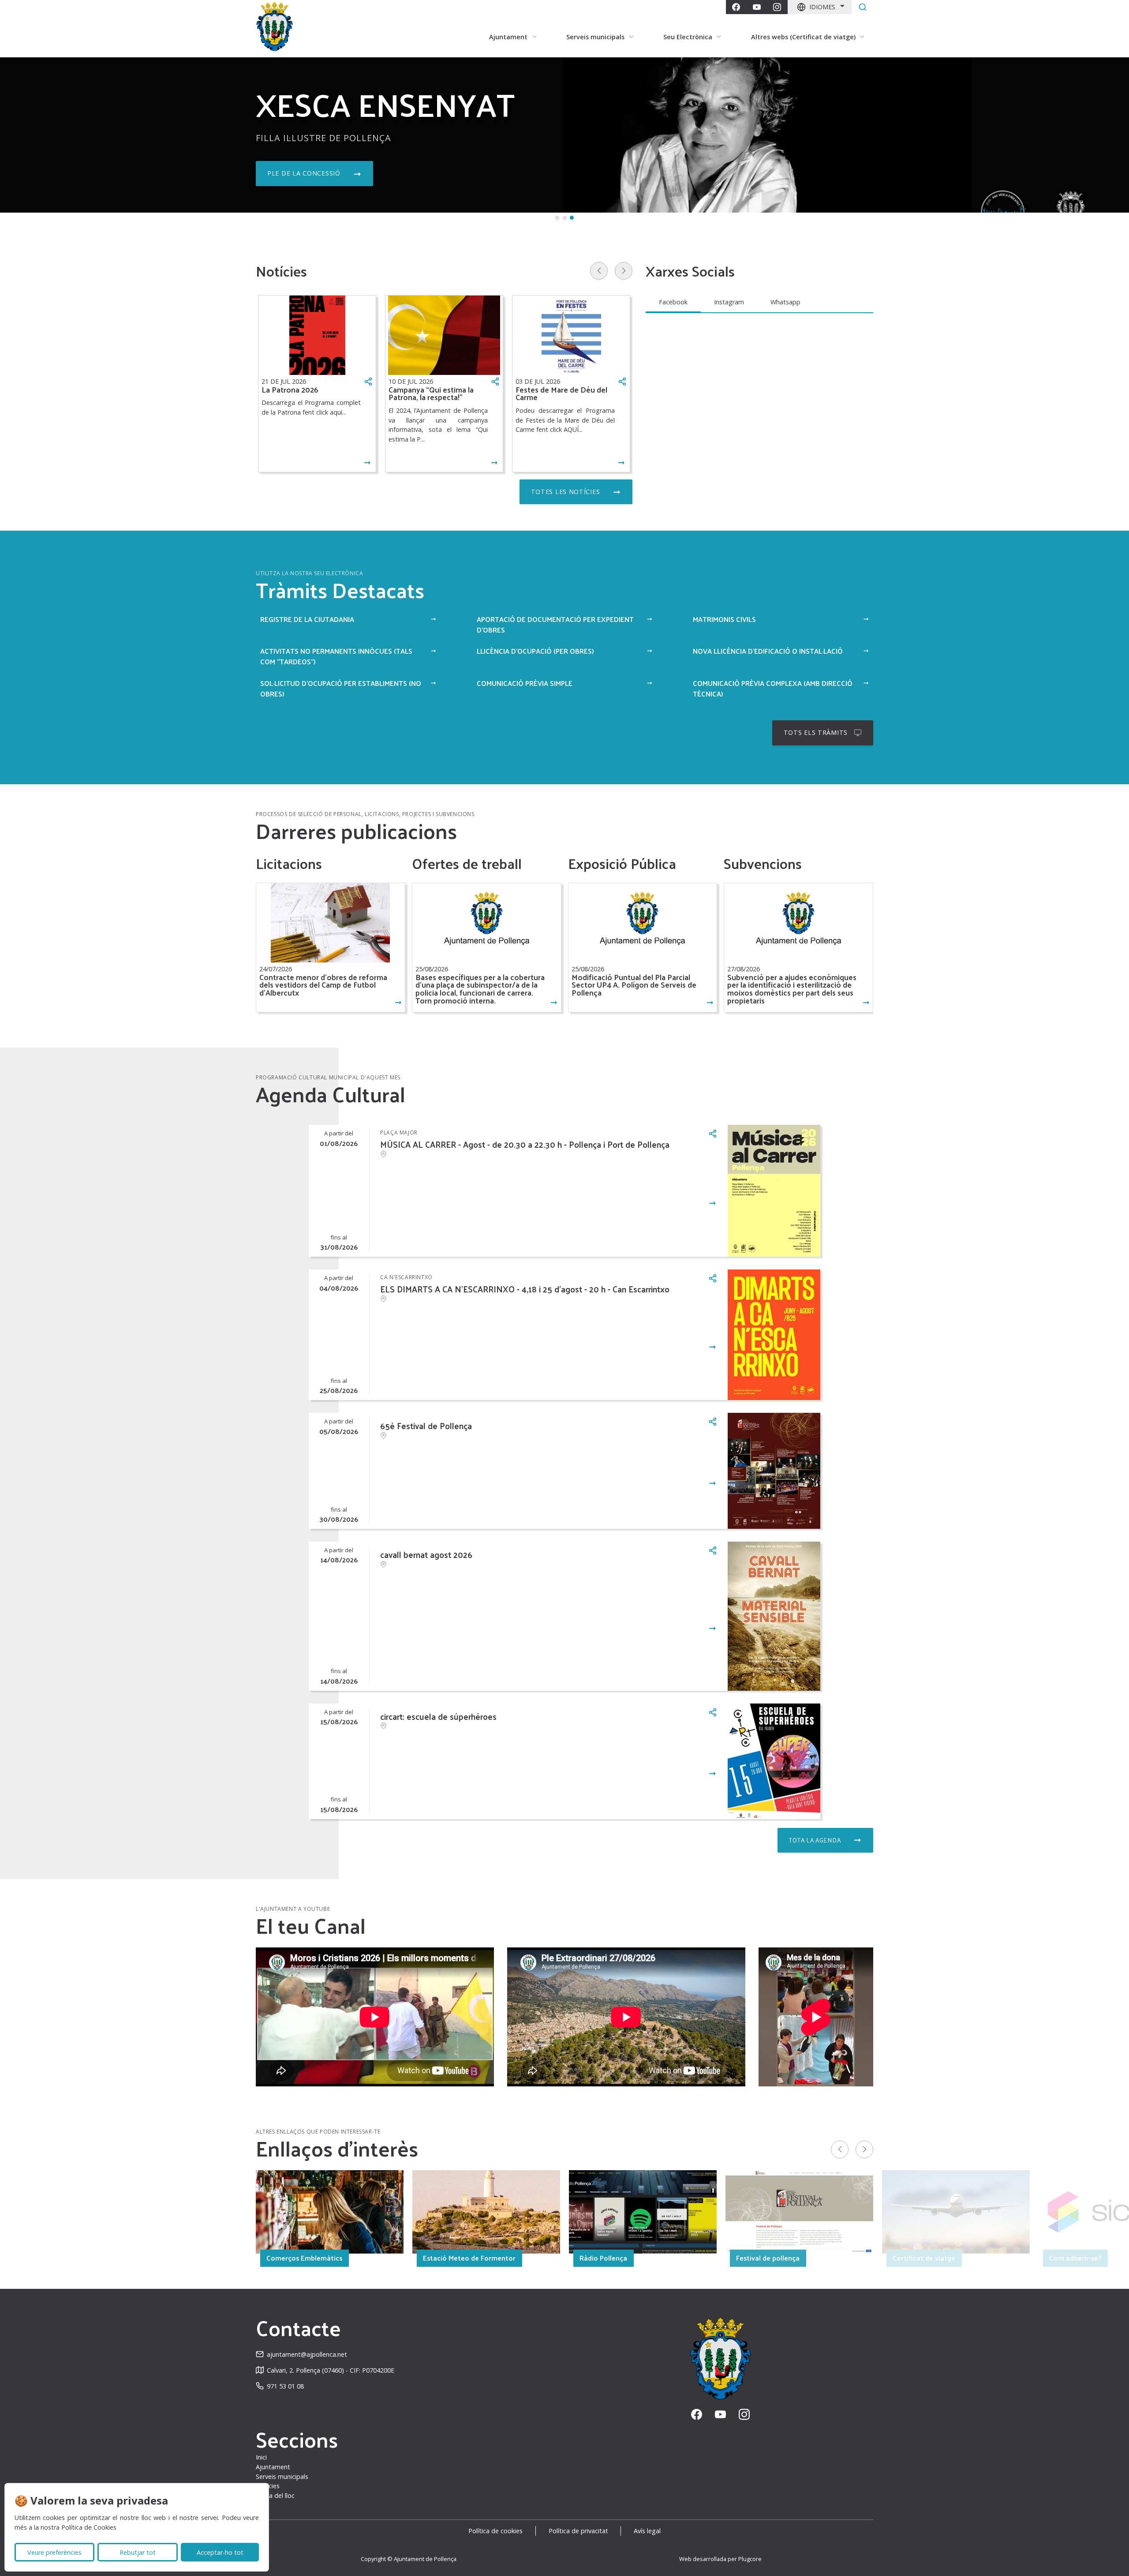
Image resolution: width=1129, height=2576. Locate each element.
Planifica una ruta (303, 173)
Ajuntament (273, 2467)
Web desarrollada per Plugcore (720, 2559)
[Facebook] (736, 7)
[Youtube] (757, 7)
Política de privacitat (578, 2531)
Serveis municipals (282, 2477)
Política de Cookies (89, 2527)
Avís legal (647, 2531)
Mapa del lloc (275, 2495)
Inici (261, 2457)
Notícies (268, 2486)
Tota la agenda (815, 1840)
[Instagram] (777, 7)
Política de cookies (495, 2531)
